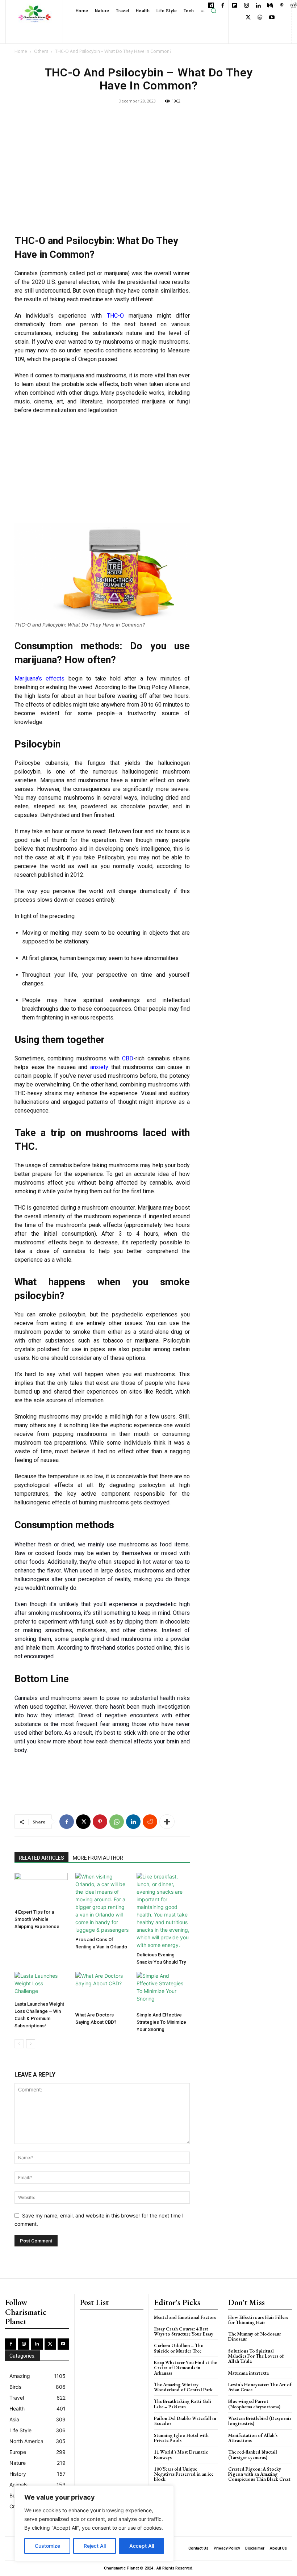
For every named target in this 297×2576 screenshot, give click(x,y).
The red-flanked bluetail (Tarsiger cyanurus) (253, 2454)
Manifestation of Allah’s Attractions (253, 2438)
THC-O (118, 316)
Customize (47, 2546)
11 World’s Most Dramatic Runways (181, 2454)
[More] (167, 1822)
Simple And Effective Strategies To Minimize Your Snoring (161, 2022)
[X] (248, 18)
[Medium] (270, 6)
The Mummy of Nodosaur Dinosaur (255, 2336)
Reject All (95, 2546)
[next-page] (31, 2044)
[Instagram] (246, 6)
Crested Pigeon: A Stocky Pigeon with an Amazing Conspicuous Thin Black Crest (259, 2474)
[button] (213, 11)
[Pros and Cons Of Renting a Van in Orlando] (102, 1903)
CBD (128, 1058)
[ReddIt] (150, 1822)
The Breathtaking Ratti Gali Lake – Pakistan (183, 2404)
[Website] (260, 18)
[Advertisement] (102, 172)
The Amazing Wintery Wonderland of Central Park (183, 2387)
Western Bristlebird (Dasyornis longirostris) (260, 2421)
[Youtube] (272, 18)
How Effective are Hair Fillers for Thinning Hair (258, 2320)
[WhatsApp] (117, 1822)
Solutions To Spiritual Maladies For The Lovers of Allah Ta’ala (256, 2356)
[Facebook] (223, 6)
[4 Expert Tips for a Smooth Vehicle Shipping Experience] (41, 1889)
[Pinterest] (282, 6)
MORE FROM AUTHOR (98, 1858)
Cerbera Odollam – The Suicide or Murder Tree (178, 2348)
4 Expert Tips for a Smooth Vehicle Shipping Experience (37, 1919)
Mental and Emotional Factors (185, 2317)
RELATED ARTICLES (41, 1858)
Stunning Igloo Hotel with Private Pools (181, 2438)
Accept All (142, 2546)
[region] (94, 2523)
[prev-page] (19, 2044)
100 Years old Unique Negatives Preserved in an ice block (184, 2474)
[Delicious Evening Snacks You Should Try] (163, 1911)
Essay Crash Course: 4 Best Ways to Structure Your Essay (184, 2331)
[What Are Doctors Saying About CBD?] (102, 1990)
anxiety (99, 1067)
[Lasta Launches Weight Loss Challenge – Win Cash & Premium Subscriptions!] (41, 1985)
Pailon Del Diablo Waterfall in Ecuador (185, 2421)
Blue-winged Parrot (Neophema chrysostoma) (254, 2404)
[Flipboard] (235, 6)
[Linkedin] (258, 6)
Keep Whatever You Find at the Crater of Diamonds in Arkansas (185, 2368)
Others (41, 51)
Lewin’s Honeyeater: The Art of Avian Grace (260, 2387)
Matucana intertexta (248, 2373)
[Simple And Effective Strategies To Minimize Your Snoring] (163, 1990)
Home (21, 51)
